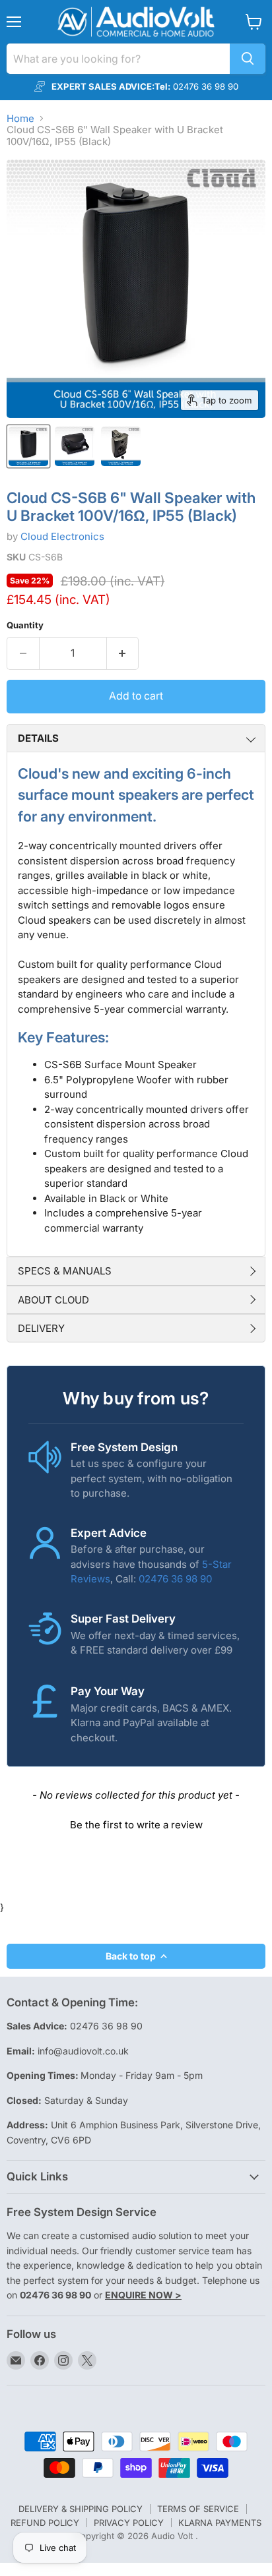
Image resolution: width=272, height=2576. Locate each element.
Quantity (25, 625)
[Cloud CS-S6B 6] (28, 446)
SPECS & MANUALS (65, 1271)
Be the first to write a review (136, 1825)
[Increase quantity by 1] (123, 653)
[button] (136, 1823)
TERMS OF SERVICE (198, 2509)
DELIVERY (41, 1328)
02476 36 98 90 (175, 1579)
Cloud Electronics (62, 536)
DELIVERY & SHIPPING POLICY (81, 2509)
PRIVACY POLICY (129, 2523)
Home (20, 118)
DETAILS (38, 738)
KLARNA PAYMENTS (220, 2523)
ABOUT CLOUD (53, 1300)
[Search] (248, 59)
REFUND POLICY (45, 2523)
